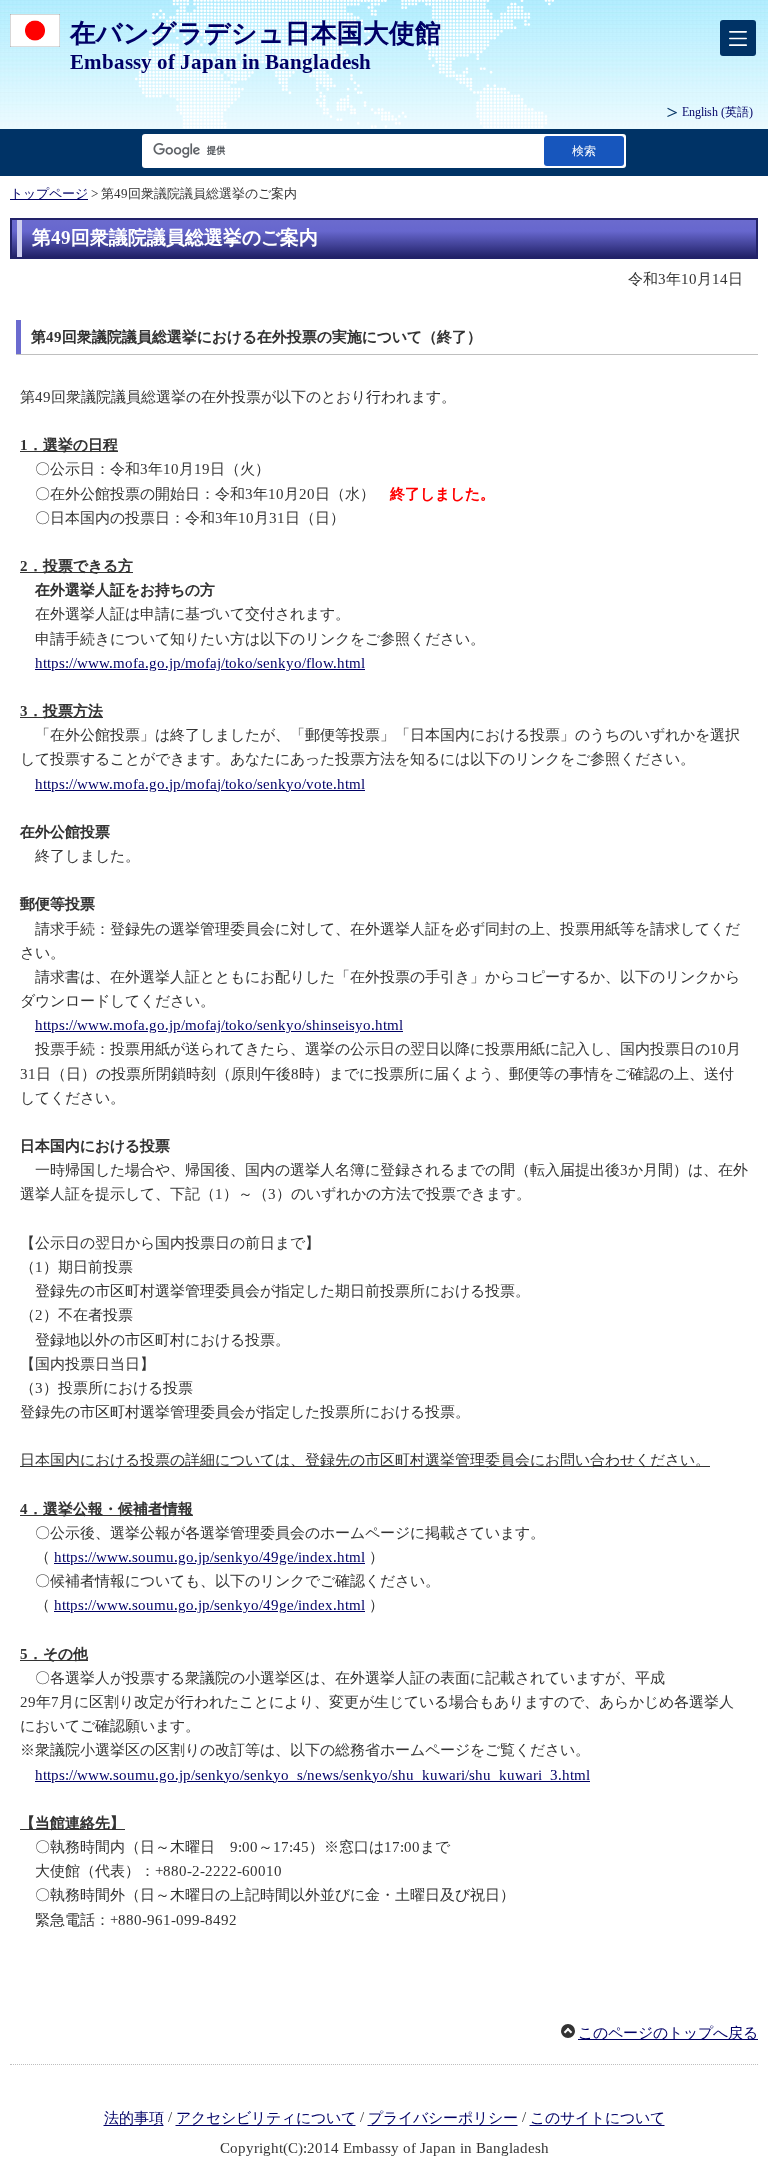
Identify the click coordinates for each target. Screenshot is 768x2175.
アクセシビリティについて (266, 2119)
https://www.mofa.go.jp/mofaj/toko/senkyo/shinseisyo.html (219, 1025)
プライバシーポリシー (443, 2119)
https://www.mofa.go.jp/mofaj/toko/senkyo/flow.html (200, 663)
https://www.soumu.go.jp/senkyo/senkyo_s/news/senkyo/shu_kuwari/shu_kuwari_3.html (312, 1775)
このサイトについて (597, 2119)
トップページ (49, 194)
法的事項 (134, 2119)
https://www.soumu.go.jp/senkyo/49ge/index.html (209, 1557)
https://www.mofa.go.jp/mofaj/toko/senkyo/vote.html (200, 784)
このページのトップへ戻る (668, 2033)
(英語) (717, 112)
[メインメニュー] (738, 38)
